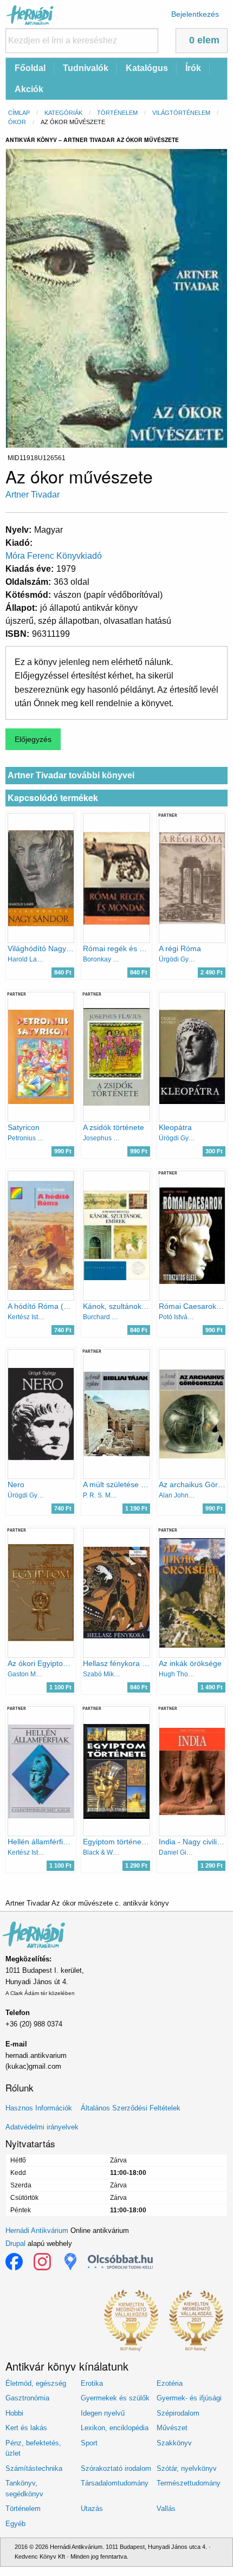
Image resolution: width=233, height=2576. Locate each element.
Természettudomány (189, 2483)
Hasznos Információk (39, 2108)
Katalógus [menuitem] (147, 68)
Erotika (92, 2383)
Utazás (92, 2509)
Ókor (17, 122)
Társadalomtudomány (115, 2483)
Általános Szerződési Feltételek (131, 2108)
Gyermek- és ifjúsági (189, 2398)
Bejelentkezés (195, 14)
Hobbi (14, 2413)
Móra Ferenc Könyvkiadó (54, 556)
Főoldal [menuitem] (30, 68)
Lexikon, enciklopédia (115, 2428)
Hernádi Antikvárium (37, 2230)
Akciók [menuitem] (29, 89)
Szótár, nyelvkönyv (187, 2468)
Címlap (19, 113)
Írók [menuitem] (193, 68)
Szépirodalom (178, 2413)
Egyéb (15, 2524)
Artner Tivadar (33, 495)
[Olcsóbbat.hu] (120, 2262)
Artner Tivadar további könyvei (71, 775)
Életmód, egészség (36, 2383)
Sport (89, 2443)
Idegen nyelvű (103, 2413)
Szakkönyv (174, 2443)
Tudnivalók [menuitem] (86, 68)
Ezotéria (170, 2383)
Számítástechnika (34, 2468)
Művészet (172, 2428)
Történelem (117, 113)
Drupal (15, 2243)
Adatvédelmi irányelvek (42, 2127)
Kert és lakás (26, 2428)
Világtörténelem (181, 113)
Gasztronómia (27, 2398)
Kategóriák (63, 113)
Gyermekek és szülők (115, 2398)
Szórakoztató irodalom (116, 2468)
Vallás (166, 2509)
